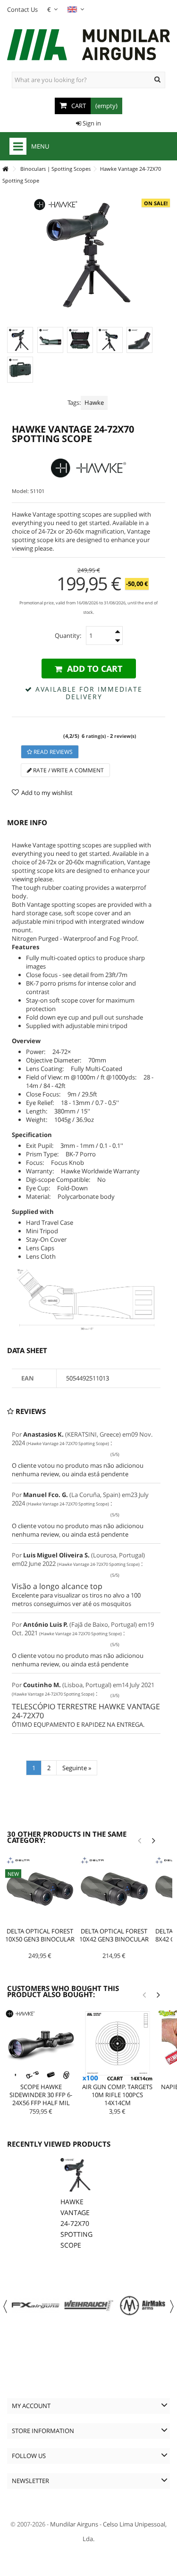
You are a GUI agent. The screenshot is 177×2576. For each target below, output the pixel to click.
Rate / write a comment (68, 770)
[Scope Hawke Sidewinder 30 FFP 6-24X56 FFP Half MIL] (41, 2045)
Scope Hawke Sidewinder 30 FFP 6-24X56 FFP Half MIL (41, 2095)
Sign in (91, 123)
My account (31, 2406)
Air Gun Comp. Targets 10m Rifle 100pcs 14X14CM (117, 2095)
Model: (20, 491)
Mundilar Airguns (74, 2524)
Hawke (94, 402)
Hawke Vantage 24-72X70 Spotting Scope (76, 2223)
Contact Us (22, 9)
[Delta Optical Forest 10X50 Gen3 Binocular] (40, 1890)
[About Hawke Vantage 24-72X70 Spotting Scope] (77, 2175)
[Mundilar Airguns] (88, 46)
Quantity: (68, 636)
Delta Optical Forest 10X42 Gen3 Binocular (114, 1935)
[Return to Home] (5, 169)
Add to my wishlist (47, 793)
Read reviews (52, 752)
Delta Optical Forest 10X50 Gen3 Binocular (40, 1935)
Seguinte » (77, 1768)
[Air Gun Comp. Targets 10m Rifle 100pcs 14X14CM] (118, 2045)
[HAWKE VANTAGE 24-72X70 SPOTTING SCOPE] (20, 340)
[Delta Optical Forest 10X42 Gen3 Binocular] (114, 1890)
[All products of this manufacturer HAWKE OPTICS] (88, 468)
